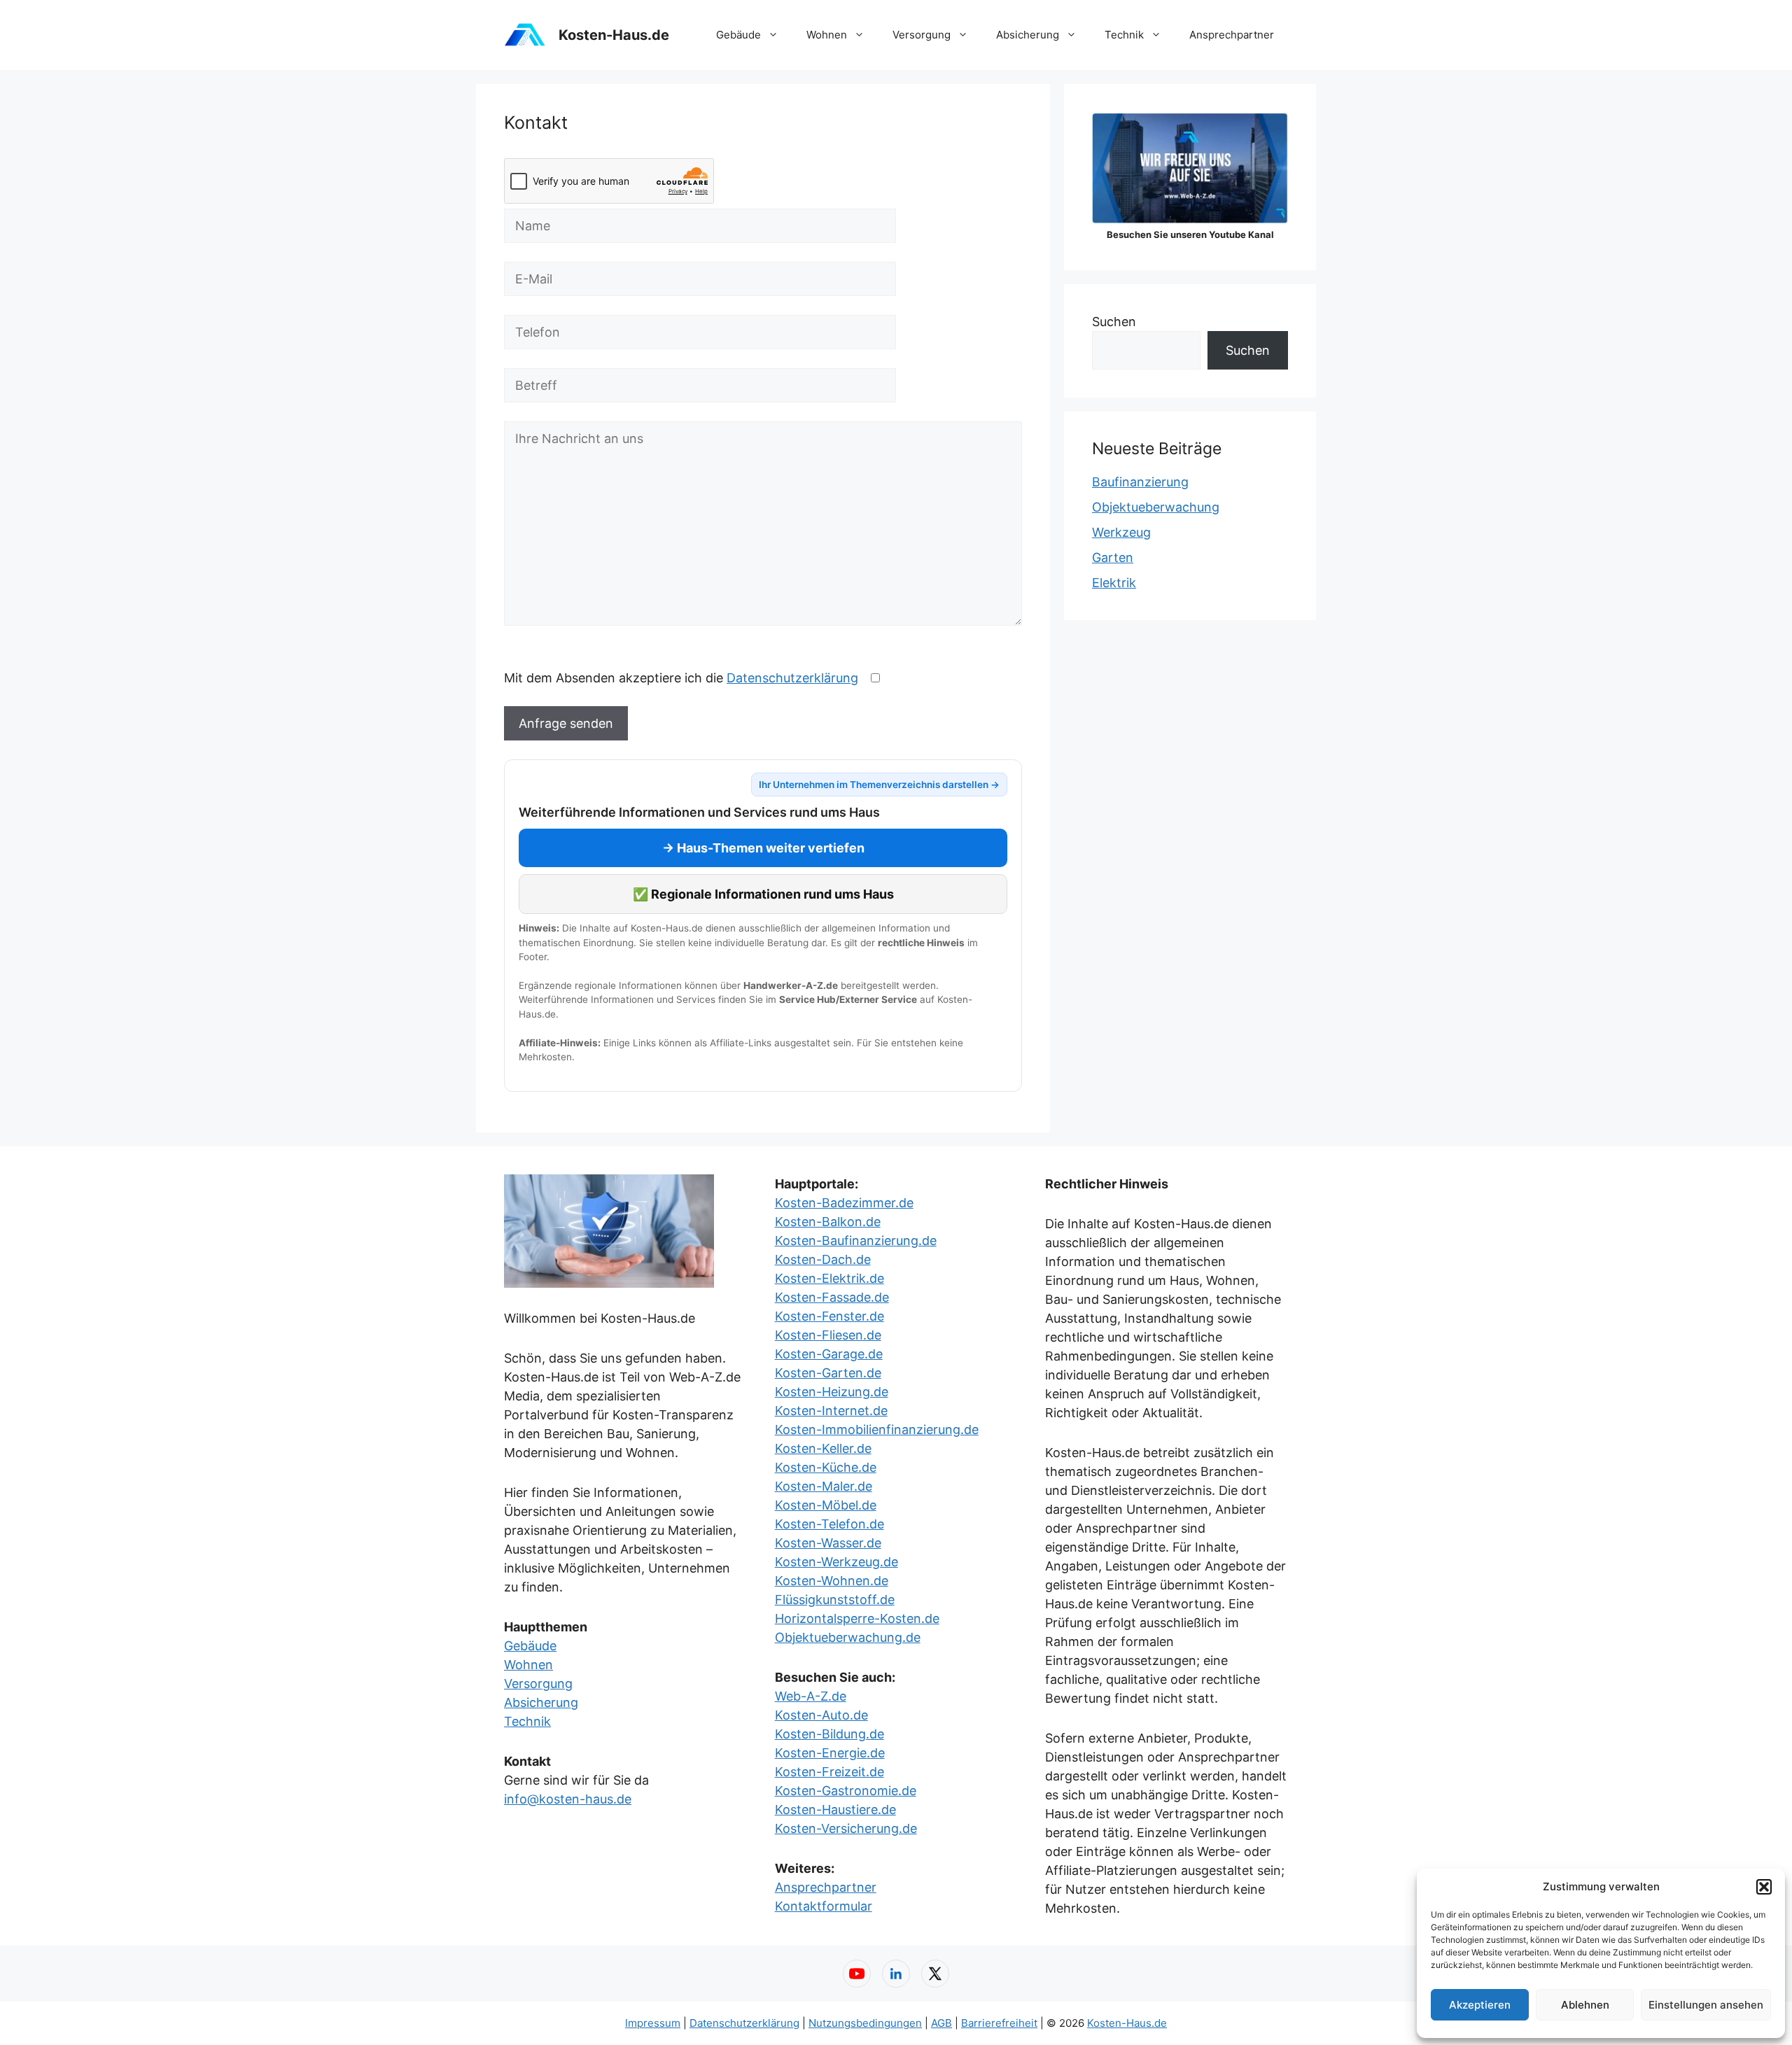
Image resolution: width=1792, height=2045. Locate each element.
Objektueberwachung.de (848, 1637)
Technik (1124, 35)
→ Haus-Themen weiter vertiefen (763, 848)
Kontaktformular (824, 1906)
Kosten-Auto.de (821, 1715)
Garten (1113, 557)
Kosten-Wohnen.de (832, 1581)
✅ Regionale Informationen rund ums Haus (763, 894)
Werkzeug (1121, 532)
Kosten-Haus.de (614, 35)
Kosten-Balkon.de (828, 1222)
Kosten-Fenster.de (829, 1316)
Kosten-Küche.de (826, 1467)
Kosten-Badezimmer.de (844, 1203)
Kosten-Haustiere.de (835, 1809)
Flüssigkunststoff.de (835, 1600)
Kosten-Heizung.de (832, 1392)
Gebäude (738, 35)
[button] (1764, 1887)
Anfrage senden (566, 723)
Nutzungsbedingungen (865, 2023)
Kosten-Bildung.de (829, 1734)
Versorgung (922, 35)
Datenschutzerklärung (792, 678)
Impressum (653, 2023)
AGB (941, 2023)
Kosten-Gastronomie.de (846, 1791)
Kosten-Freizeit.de (829, 1772)
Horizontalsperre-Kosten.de (857, 1618)
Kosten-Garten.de (828, 1373)
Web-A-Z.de (811, 1696)
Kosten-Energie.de (830, 1753)
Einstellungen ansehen (1706, 2005)
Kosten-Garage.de (829, 1354)
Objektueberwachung (1156, 507)
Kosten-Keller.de (823, 1448)
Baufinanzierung (1140, 482)
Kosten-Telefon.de (829, 1524)
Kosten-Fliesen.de (828, 1335)
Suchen (1114, 322)
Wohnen (827, 35)
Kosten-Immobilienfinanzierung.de (877, 1429)
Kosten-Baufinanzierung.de (856, 1241)
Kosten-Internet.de (831, 1411)
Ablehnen (1585, 2005)
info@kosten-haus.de (568, 1799)
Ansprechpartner (1232, 35)
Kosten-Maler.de (824, 1486)
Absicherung (1028, 35)
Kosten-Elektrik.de (829, 1278)
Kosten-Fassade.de (832, 1297)
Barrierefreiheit (999, 2023)
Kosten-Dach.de (823, 1259)
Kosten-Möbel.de (826, 1505)
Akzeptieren (1480, 2005)
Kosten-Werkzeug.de (836, 1562)
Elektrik (1114, 583)
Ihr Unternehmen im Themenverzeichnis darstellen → (879, 785)
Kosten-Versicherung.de (846, 1828)
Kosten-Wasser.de (828, 1543)
